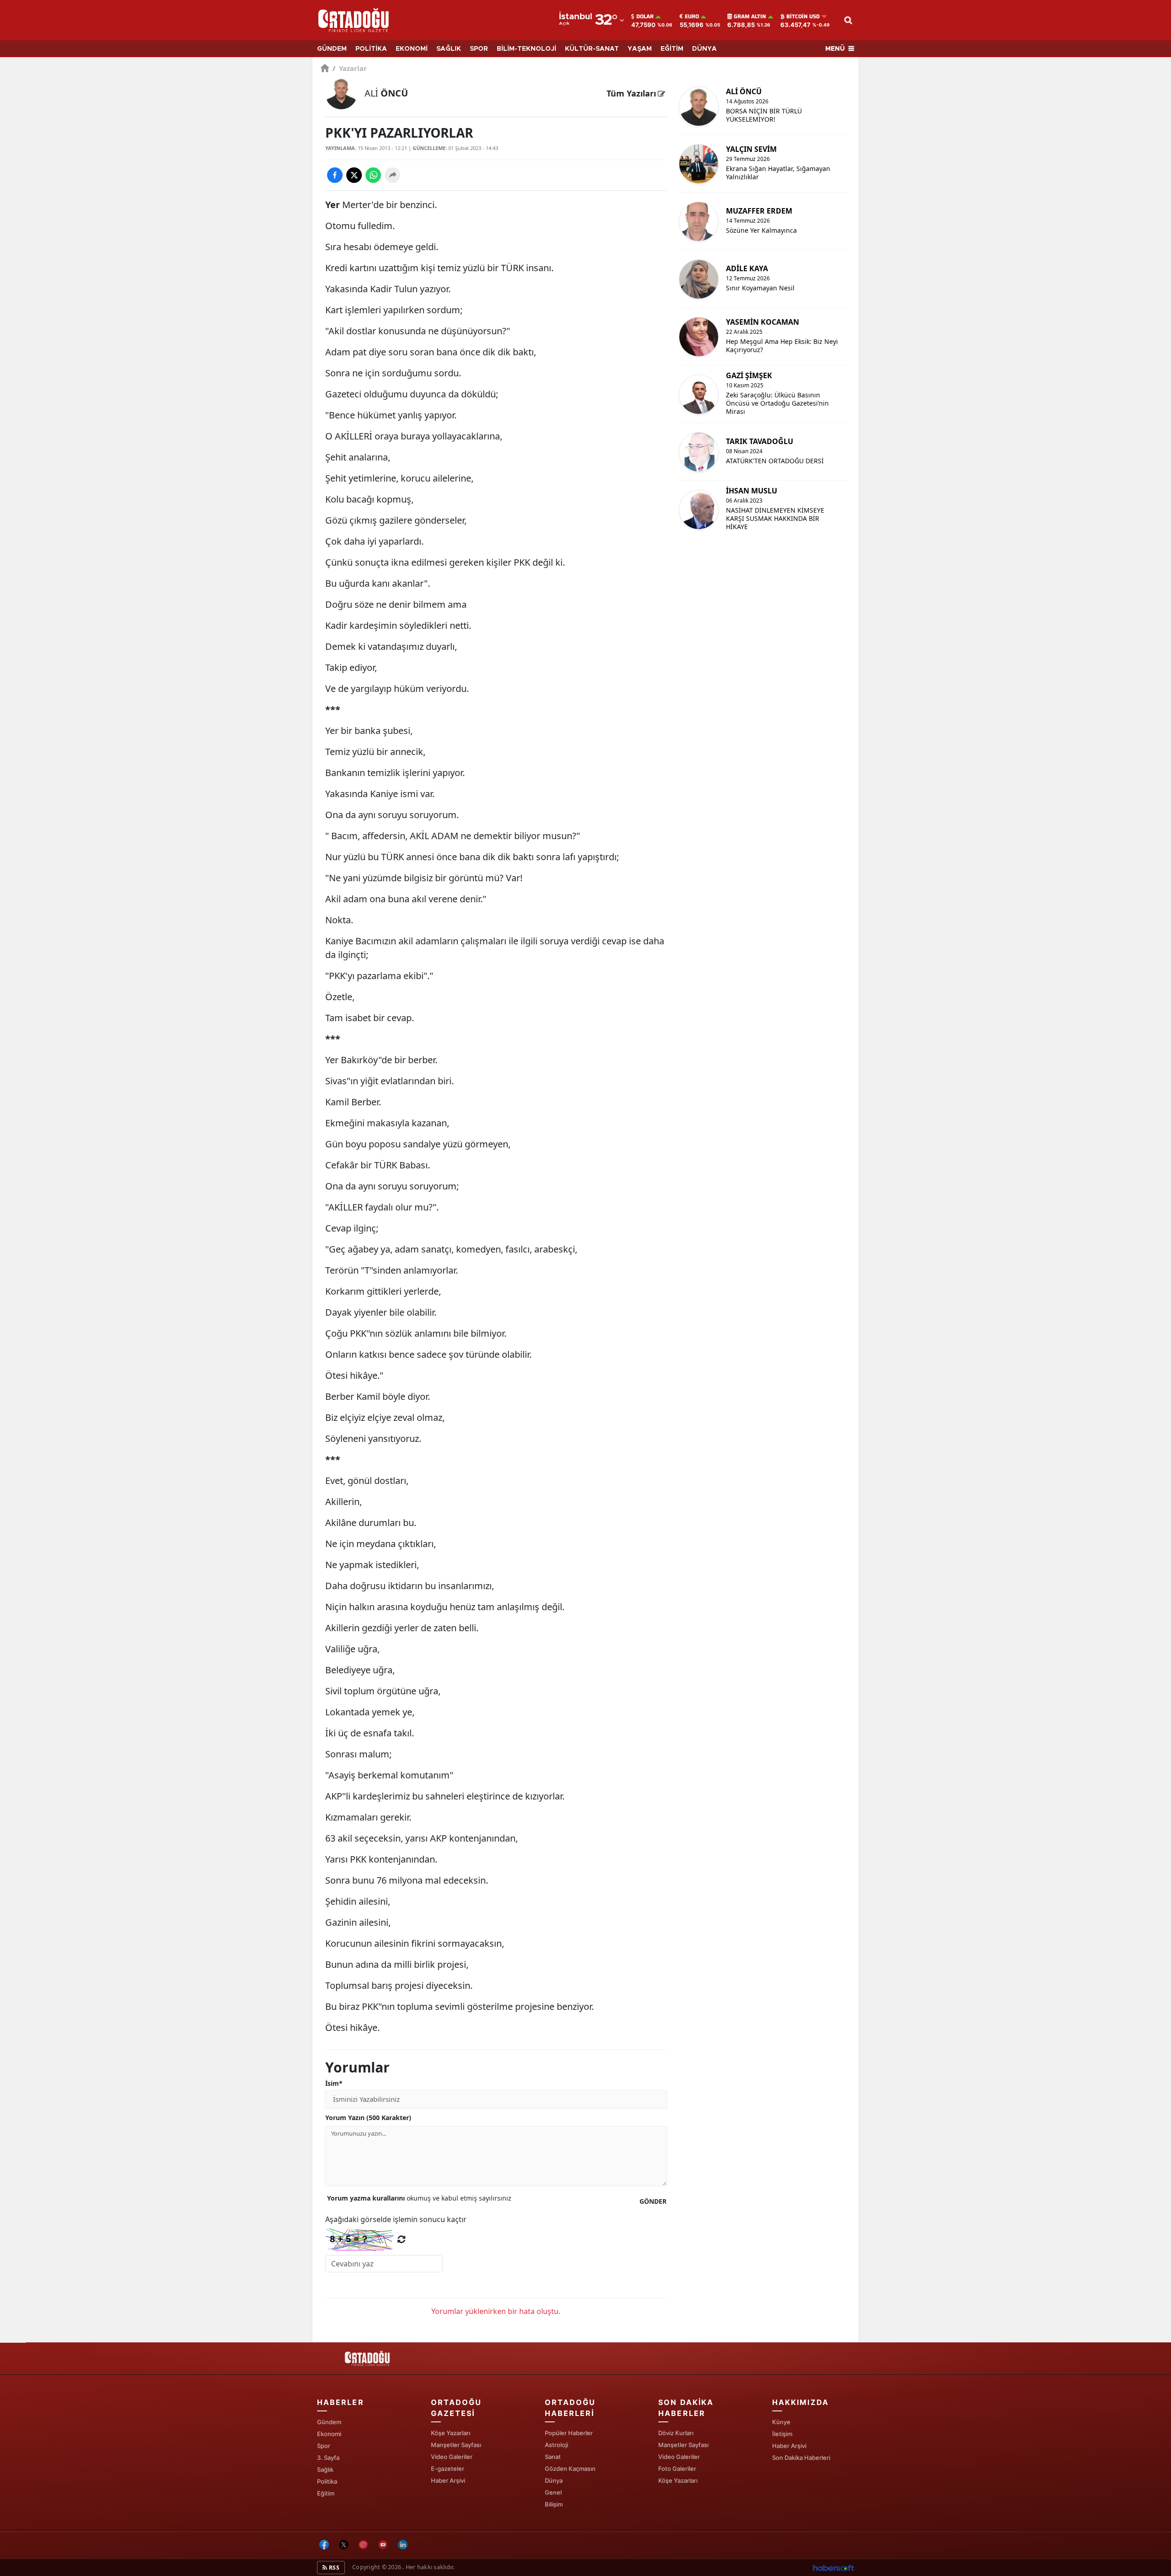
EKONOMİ (412, 49)
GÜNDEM (332, 49)
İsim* (334, 2083)
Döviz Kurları (676, 2433)
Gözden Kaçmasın (570, 2469)
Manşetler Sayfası (456, 2445)
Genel (553, 2492)
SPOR (479, 49)
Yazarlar (350, 68)
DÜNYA (704, 49)
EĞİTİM (672, 49)
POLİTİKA (371, 49)
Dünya (554, 2480)
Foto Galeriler (677, 2469)
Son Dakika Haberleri (801, 2458)
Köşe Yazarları (451, 2433)
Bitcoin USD (803, 16)
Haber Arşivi (448, 2480)
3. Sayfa (328, 2458)
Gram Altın (750, 16)
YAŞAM (640, 49)
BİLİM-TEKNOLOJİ (526, 49)
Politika (327, 2481)
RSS (333, 2568)
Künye (781, 2422)
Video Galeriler (452, 2457)
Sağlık (325, 2469)
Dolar (645, 16)
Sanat (553, 2457)
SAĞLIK (449, 49)
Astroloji (556, 2445)
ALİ (386, 93)
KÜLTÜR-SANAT (592, 49)
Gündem (329, 2422)
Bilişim (554, 2504)
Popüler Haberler (569, 2433)
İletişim (782, 2434)
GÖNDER (653, 2201)
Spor (324, 2446)
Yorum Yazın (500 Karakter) (368, 2118)
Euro (692, 16)
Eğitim (326, 2493)
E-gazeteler (448, 2469)
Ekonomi (329, 2434)
